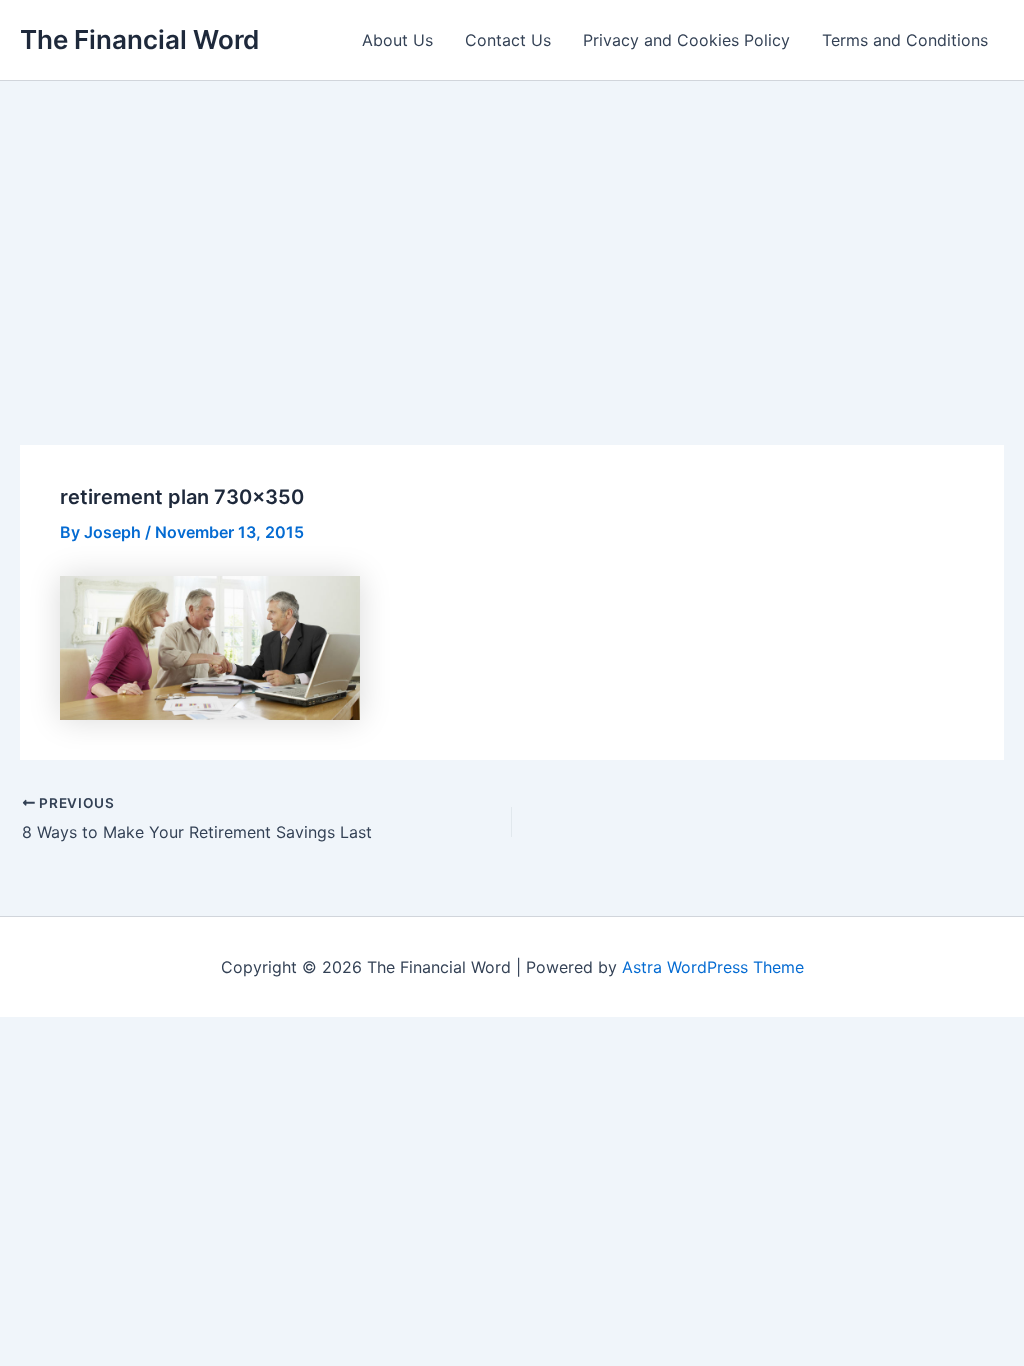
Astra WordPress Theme (713, 967)
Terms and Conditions (905, 40)
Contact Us (508, 40)
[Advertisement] (512, 231)
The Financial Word (139, 39)
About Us (397, 40)
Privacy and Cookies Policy (686, 40)
